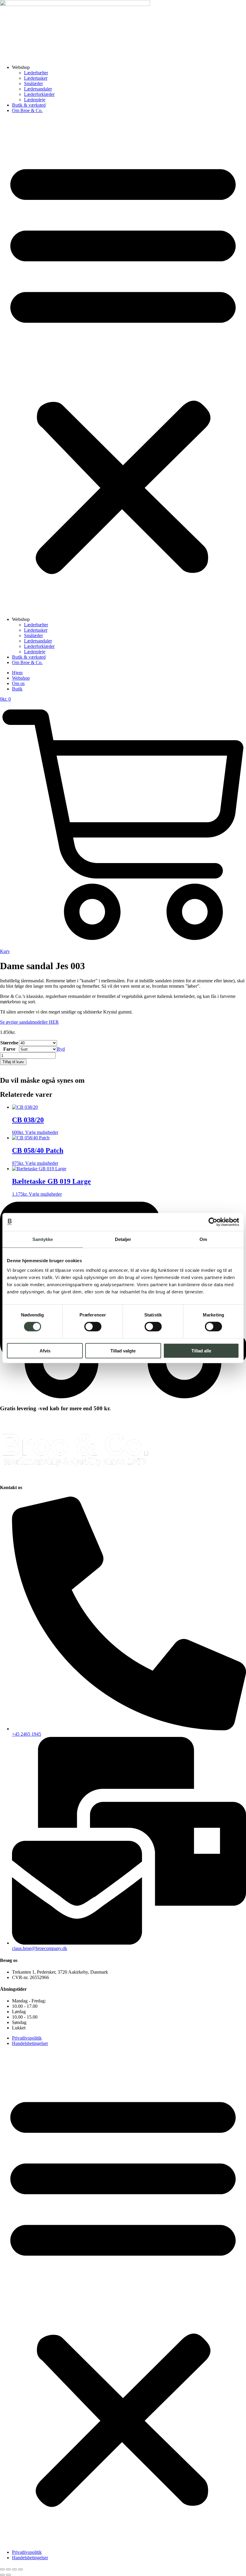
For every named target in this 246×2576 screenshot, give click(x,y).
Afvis (45, 1350)
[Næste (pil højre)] (8, 2575)
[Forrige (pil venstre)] (2, 2575)
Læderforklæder (39, 94)
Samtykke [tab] (43, 1239)
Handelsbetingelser (30, 2043)
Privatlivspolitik (27, 2038)
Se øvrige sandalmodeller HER (29, 1022)
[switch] (93, 1327)
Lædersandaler (38, 89)
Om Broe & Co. (27, 110)
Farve (9, 1049)
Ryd (61, 1049)
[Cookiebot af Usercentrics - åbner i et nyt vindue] (213, 1222)
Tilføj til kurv (13, 1062)
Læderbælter (36, 73)
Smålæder (33, 83)
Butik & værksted (29, 105)
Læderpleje (35, 100)
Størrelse (9, 1043)
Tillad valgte (123, 1350)
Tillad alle (201, 1350)
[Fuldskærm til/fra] (8, 2569)
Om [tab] (203, 1239)
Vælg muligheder (42, 1132)
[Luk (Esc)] (20, 2569)
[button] (123, 365)
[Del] (14, 2569)
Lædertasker (36, 78)
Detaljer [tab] (123, 1239)
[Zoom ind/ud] (2, 2569)
